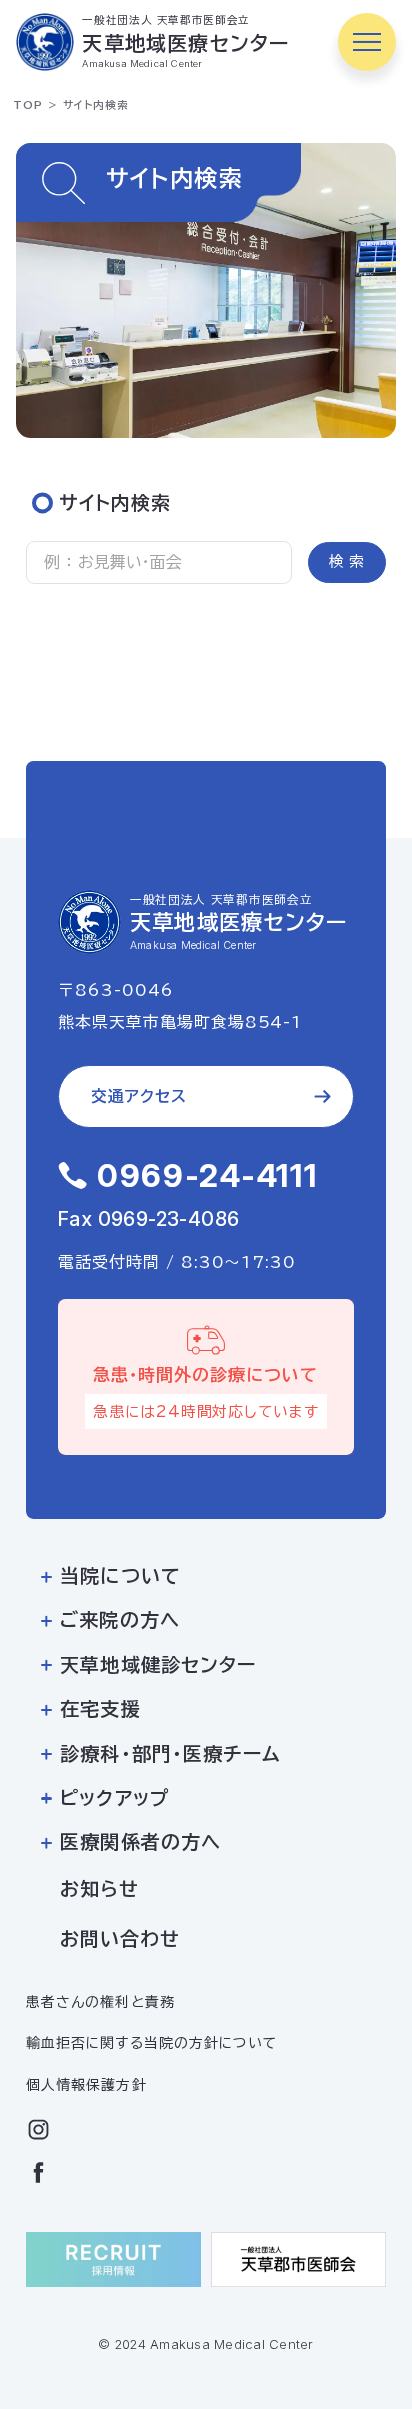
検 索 (346, 561)
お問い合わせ (120, 1938)
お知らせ (99, 1888)
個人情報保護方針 (86, 2085)
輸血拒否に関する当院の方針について (151, 2043)
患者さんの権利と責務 (100, 2002)
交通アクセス (139, 1096)
